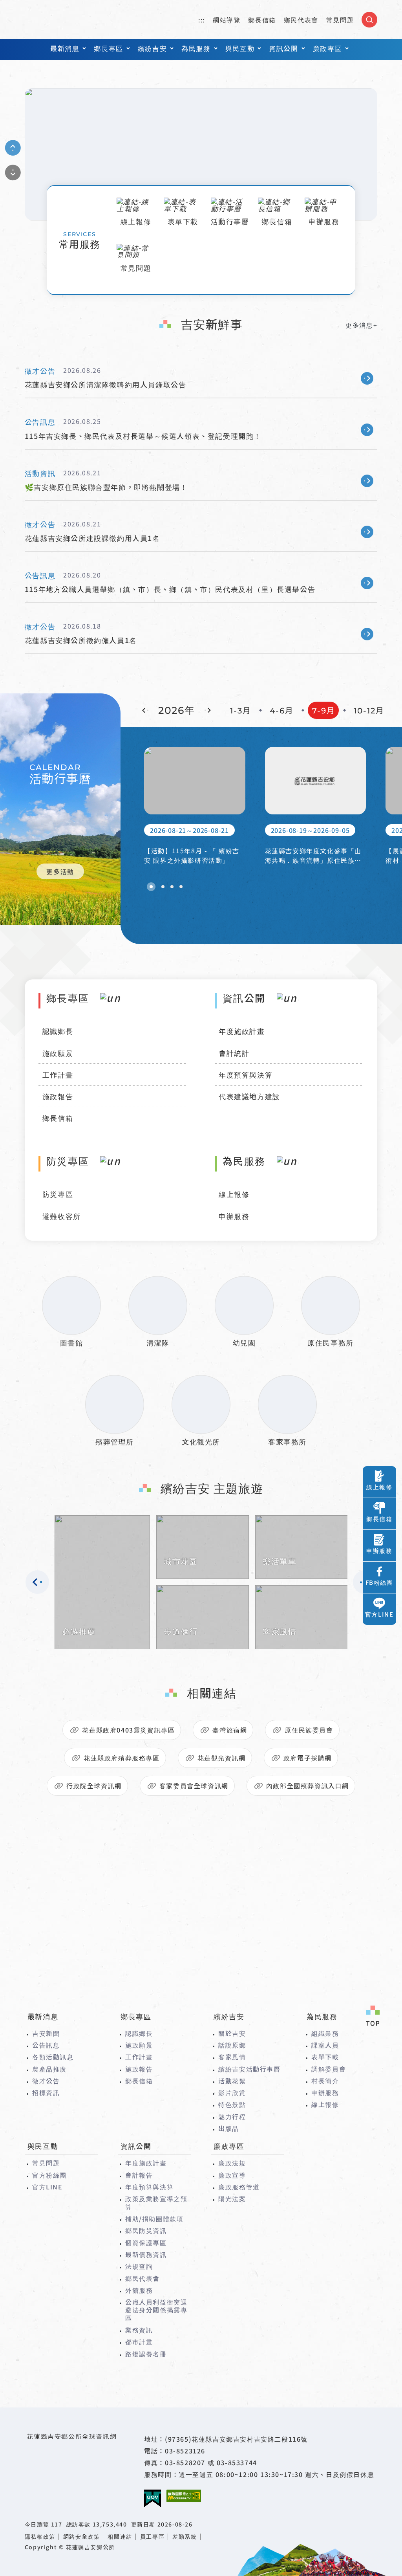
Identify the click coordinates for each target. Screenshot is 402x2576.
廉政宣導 (232, 2175)
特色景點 (232, 2104)
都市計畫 (139, 2341)
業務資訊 (139, 2330)
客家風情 (232, 2057)
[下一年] (208, 710)
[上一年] (145, 710)
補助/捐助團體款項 (154, 2218)
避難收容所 (62, 1216)
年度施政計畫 (242, 1031)
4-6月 (282, 711)
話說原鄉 (232, 2045)
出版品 (229, 2128)
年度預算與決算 (246, 1074)
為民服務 (196, 48)
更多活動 (60, 871)
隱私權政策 (40, 2537)
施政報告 (58, 1096)
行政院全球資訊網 (94, 1786)
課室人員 (325, 2045)
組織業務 (325, 2033)
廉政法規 (232, 2163)
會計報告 (139, 2175)
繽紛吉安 (152, 48)
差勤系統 (185, 2537)
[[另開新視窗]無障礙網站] (184, 2496)
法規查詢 (139, 2266)
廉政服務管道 (239, 2187)
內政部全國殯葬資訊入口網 (308, 1786)
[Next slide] (13, 172)
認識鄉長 (58, 1031)
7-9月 (324, 711)
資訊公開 (283, 48)
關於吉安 (232, 2033)
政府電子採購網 (308, 1758)
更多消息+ (361, 325)
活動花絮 (232, 2081)
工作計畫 (58, 1074)
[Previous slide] (13, 148)
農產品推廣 (49, 2069)
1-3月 (241, 711)
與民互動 (240, 48)
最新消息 (65, 48)
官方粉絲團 (49, 2175)
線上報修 (234, 1194)
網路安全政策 (82, 2537)
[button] (151, 887)
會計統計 (234, 1053)
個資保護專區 (146, 2242)
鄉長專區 (108, 48)
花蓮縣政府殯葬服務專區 (122, 1758)
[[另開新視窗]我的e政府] (153, 2499)
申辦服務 (234, 1216)
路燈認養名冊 (146, 2354)
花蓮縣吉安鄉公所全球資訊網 (58, 20)
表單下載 (325, 2057)
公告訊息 (46, 2045)
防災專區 (58, 1194)
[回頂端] (373, 2017)
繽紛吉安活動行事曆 (249, 2069)
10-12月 (369, 711)
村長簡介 (325, 2081)
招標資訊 (46, 2092)
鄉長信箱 (262, 20)
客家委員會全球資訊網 (194, 1786)
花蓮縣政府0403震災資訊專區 (128, 1730)
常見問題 (340, 20)
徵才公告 (46, 2081)
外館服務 (139, 2290)
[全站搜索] (369, 20)
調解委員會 (329, 2069)
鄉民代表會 (301, 20)
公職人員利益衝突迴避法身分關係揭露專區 (156, 2310)
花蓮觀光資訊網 (222, 1758)
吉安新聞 (46, 2033)
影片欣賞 (232, 2092)
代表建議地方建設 (249, 1096)
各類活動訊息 (53, 2057)
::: (202, 20)
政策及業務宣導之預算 (156, 2203)
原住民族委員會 (309, 1730)
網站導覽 (227, 20)
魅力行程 (232, 2116)
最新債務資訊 (146, 2254)
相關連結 (120, 2537)
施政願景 (58, 1053)
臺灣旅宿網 (230, 1730)
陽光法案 (232, 2198)
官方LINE (48, 2187)
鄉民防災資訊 (146, 2230)
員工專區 (152, 2537)
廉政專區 (327, 48)
